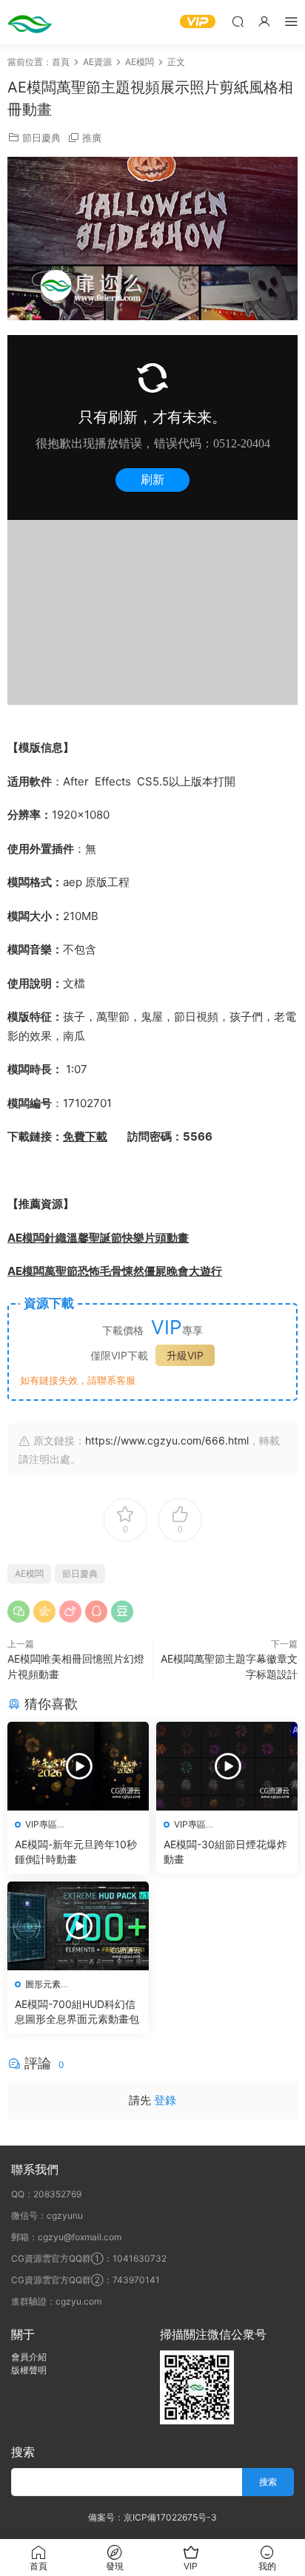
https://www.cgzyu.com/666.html (167, 1440)
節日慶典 (41, 138)
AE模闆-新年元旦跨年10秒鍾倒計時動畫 (76, 1852)
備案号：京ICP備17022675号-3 (152, 2517)
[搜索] (238, 21)
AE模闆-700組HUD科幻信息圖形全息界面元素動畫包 (77, 2011)
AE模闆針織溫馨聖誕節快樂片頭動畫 (98, 1238)
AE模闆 (29, 1573)
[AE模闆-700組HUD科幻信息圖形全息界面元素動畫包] (78, 1926)
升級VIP (185, 1355)
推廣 (92, 138)
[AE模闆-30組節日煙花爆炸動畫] (227, 1766)
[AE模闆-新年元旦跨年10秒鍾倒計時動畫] (78, 1766)
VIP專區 (41, 1824)
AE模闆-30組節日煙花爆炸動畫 (225, 1852)
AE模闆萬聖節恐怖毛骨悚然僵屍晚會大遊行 (115, 1271)
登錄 (165, 2100)
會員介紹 (29, 2357)
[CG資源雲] (30, 22)
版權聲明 (29, 2370)
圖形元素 (43, 1984)
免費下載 (85, 1136)
